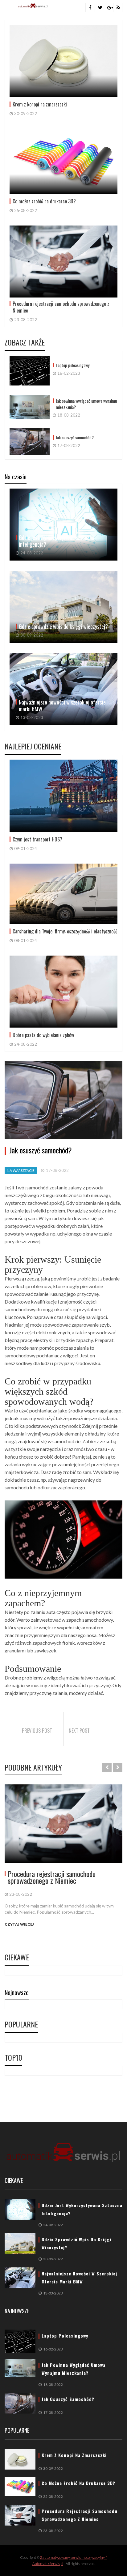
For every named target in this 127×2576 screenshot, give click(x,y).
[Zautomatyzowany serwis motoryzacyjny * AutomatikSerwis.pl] (33, 5)
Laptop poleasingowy (73, 365)
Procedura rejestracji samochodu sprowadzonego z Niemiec (61, 307)
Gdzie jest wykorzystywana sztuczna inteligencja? (57, 541)
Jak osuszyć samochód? (75, 437)
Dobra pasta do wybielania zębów (43, 1035)
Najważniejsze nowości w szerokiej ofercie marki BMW (62, 705)
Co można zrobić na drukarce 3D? (44, 201)
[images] (63, 1824)
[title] (90, 8)
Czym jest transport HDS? (37, 839)
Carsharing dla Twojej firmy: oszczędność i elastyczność (65, 931)
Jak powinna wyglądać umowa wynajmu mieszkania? (86, 404)
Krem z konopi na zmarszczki (40, 104)
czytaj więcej (19, 1924)
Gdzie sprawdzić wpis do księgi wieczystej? (63, 626)
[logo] (63, 2153)
